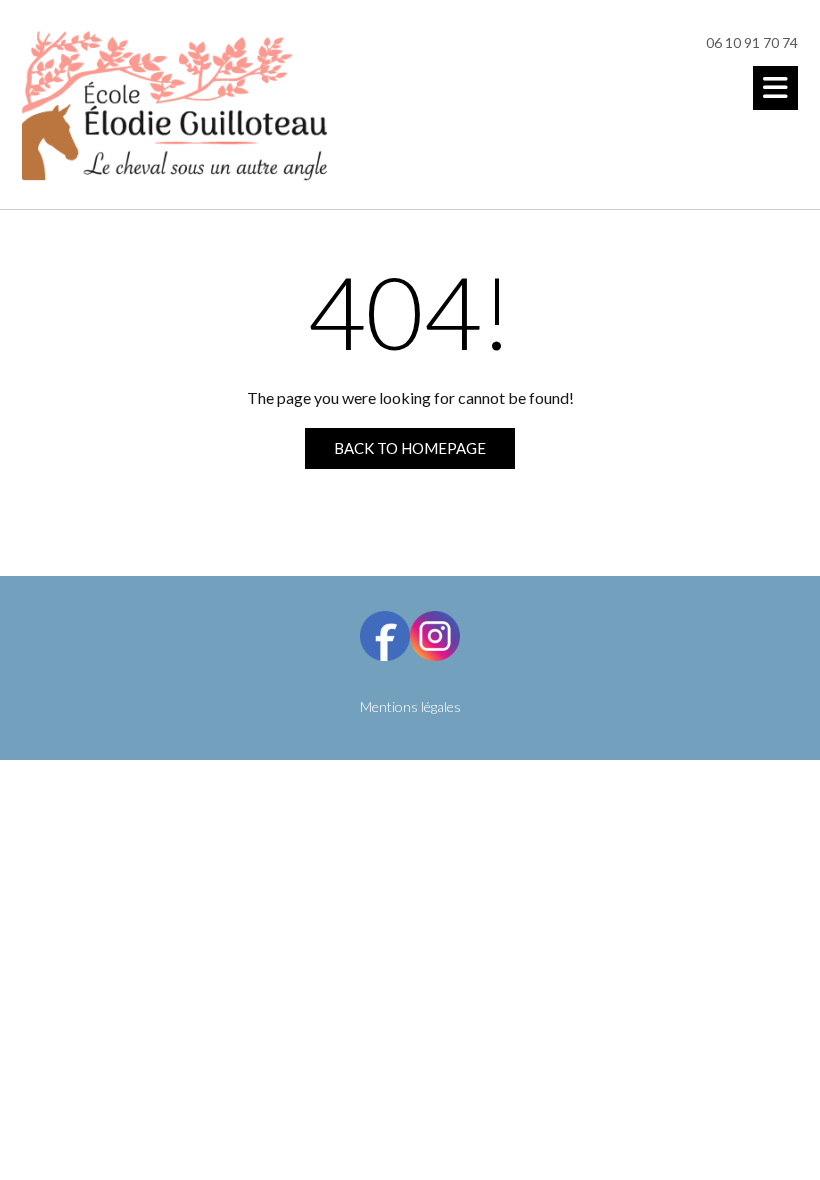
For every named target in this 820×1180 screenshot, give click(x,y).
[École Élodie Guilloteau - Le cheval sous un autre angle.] (174, 106)
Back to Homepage (410, 448)
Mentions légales (410, 706)
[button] (775, 88)
